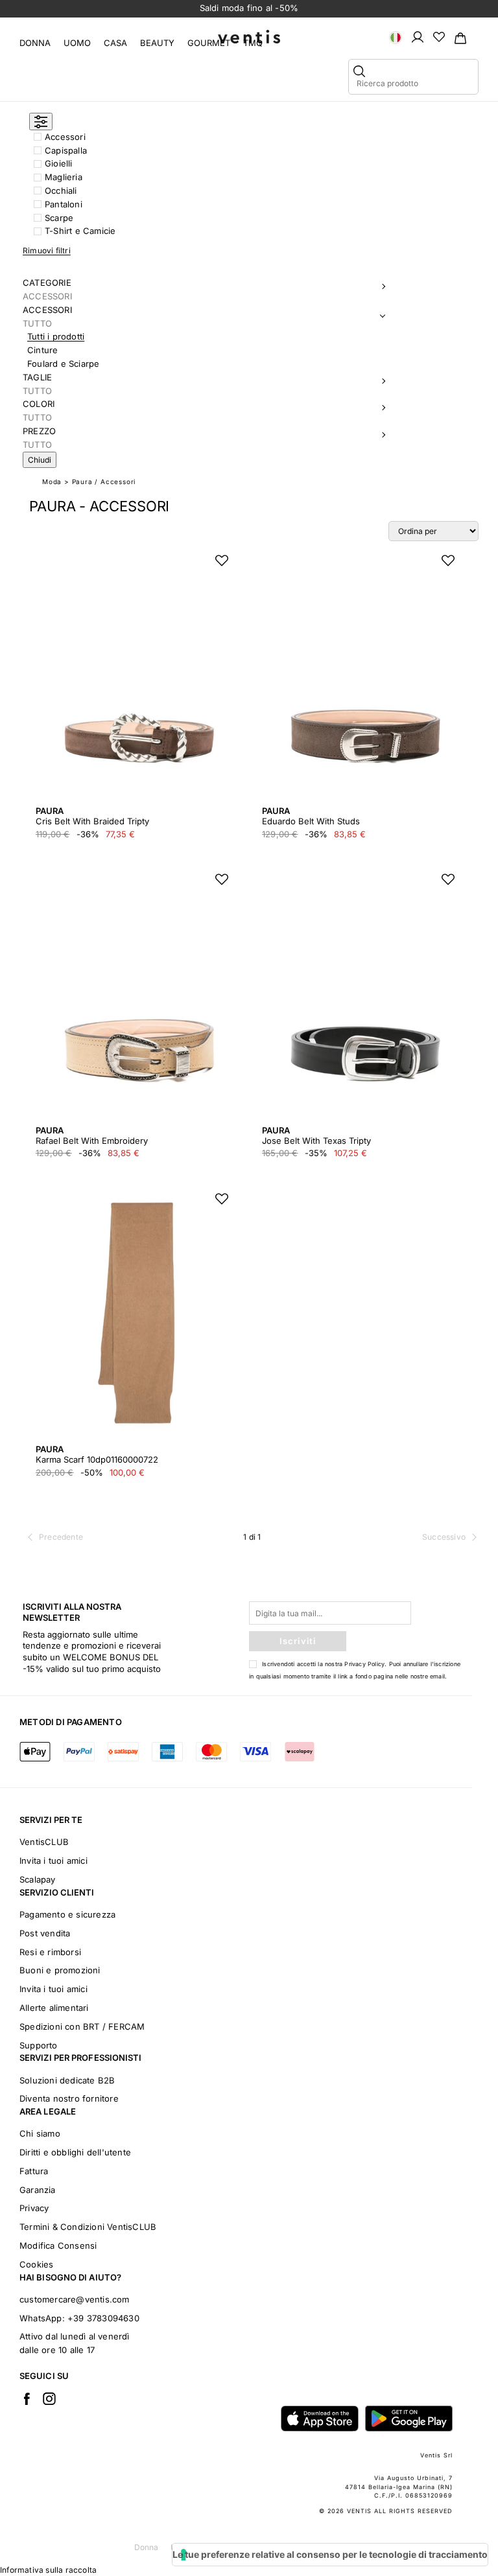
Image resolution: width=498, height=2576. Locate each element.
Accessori (65, 137)
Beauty (157, 43)
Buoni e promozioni (60, 1970)
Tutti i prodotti (56, 336)
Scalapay (38, 1879)
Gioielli (59, 163)
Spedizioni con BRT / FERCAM (82, 2026)
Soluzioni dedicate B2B (67, 2080)
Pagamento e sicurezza (67, 1914)
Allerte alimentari (54, 2008)
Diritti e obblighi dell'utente (75, 2152)
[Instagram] (49, 2398)
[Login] (418, 36)
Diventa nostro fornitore (69, 2098)
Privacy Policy (364, 1664)
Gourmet (209, 43)
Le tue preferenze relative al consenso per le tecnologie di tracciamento (330, 2554)
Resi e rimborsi (50, 1952)
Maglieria (64, 177)
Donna (35, 43)
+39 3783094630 (103, 2318)
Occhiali (61, 191)
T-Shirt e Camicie (80, 231)
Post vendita (45, 1933)
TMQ (253, 43)
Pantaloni (64, 204)
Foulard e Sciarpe (63, 364)
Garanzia (38, 2190)
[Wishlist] (439, 36)
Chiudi (40, 460)
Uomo (77, 43)
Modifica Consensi (58, 2245)
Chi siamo (40, 2133)
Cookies (36, 2264)
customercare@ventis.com (75, 2299)
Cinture (42, 350)
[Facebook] (27, 2398)
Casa (115, 43)
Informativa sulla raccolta (48, 2570)
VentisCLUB (44, 1842)
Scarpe (59, 218)
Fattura (34, 2171)
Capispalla (66, 150)
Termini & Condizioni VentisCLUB (88, 2227)
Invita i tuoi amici (53, 1861)
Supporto (39, 2045)
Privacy (34, 2208)
